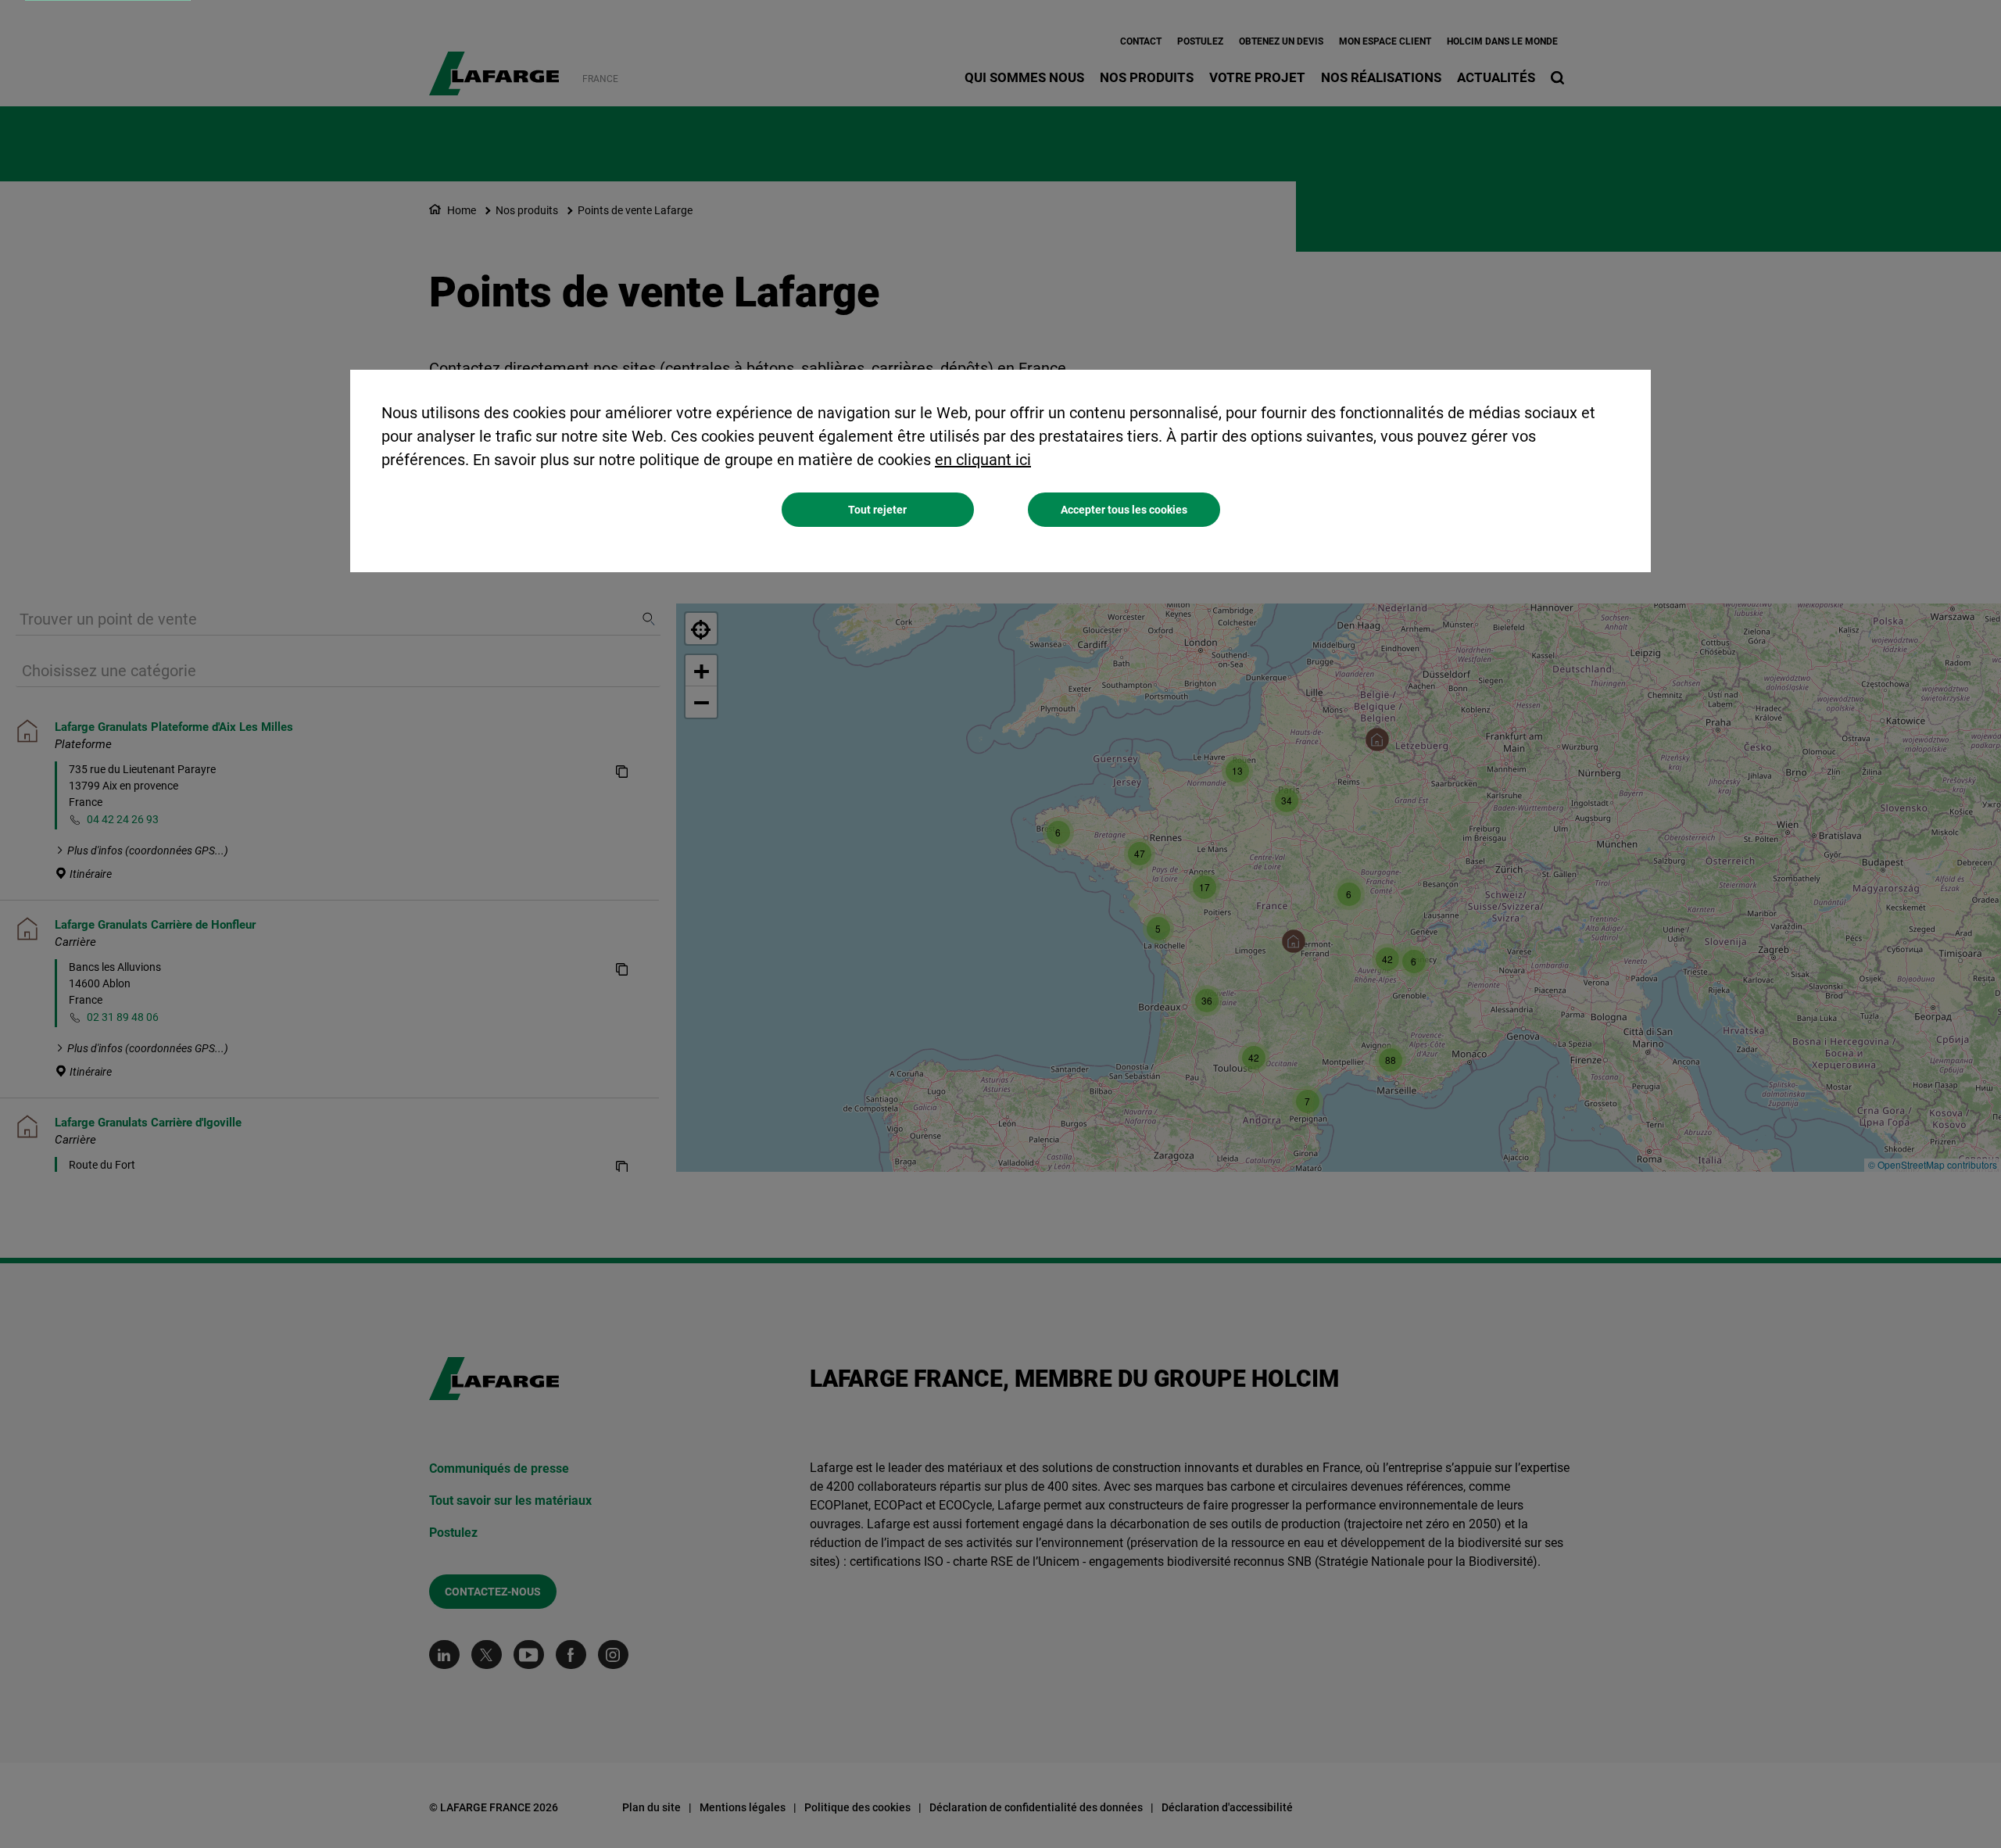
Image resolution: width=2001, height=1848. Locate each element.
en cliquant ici (983, 460)
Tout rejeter (877, 510)
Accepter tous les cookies (1124, 510)
